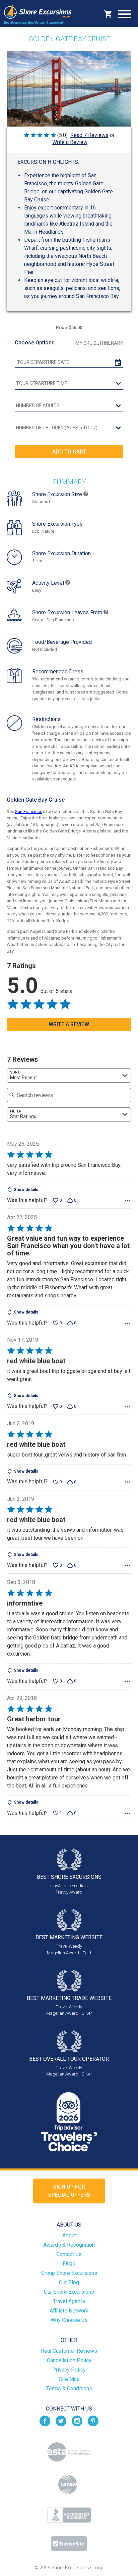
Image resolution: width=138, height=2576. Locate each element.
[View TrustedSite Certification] (69, 2544)
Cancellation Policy (69, 2360)
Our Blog (69, 2282)
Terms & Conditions (69, 2389)
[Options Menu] (127, 1201)
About (69, 2235)
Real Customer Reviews (69, 2351)
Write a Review (70, 142)
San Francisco (29, 812)
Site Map (69, 2379)
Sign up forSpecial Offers (69, 2191)
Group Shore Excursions (69, 2273)
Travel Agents (69, 2301)
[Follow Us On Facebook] (45, 2420)
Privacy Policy (69, 2370)
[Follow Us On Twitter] (61, 2420)
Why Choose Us (69, 2320)
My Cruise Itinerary (99, 343)
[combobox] (69, 1076)
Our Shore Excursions (69, 2292)
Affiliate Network (69, 2311)
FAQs (69, 2264)
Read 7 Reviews (89, 135)
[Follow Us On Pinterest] (93, 2420)
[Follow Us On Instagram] (77, 2420)
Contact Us (69, 2254)
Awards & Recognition (69, 2245)
